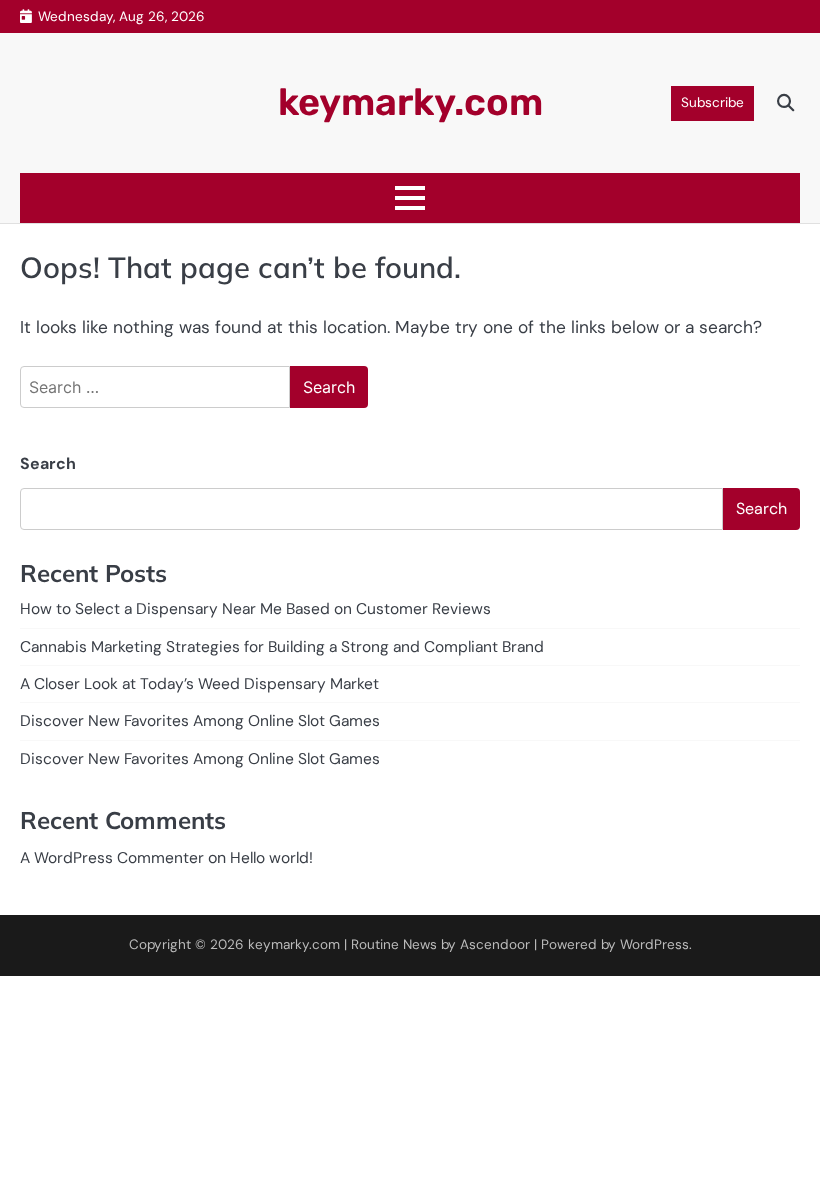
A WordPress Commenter (112, 858)
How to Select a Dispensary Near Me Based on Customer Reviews (255, 609)
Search (48, 463)
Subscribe (712, 102)
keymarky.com (410, 102)
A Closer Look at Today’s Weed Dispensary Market (199, 684)
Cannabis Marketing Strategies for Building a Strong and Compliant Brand (282, 647)
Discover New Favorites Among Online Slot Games (200, 721)
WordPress (654, 944)
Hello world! (271, 858)
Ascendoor (495, 944)
